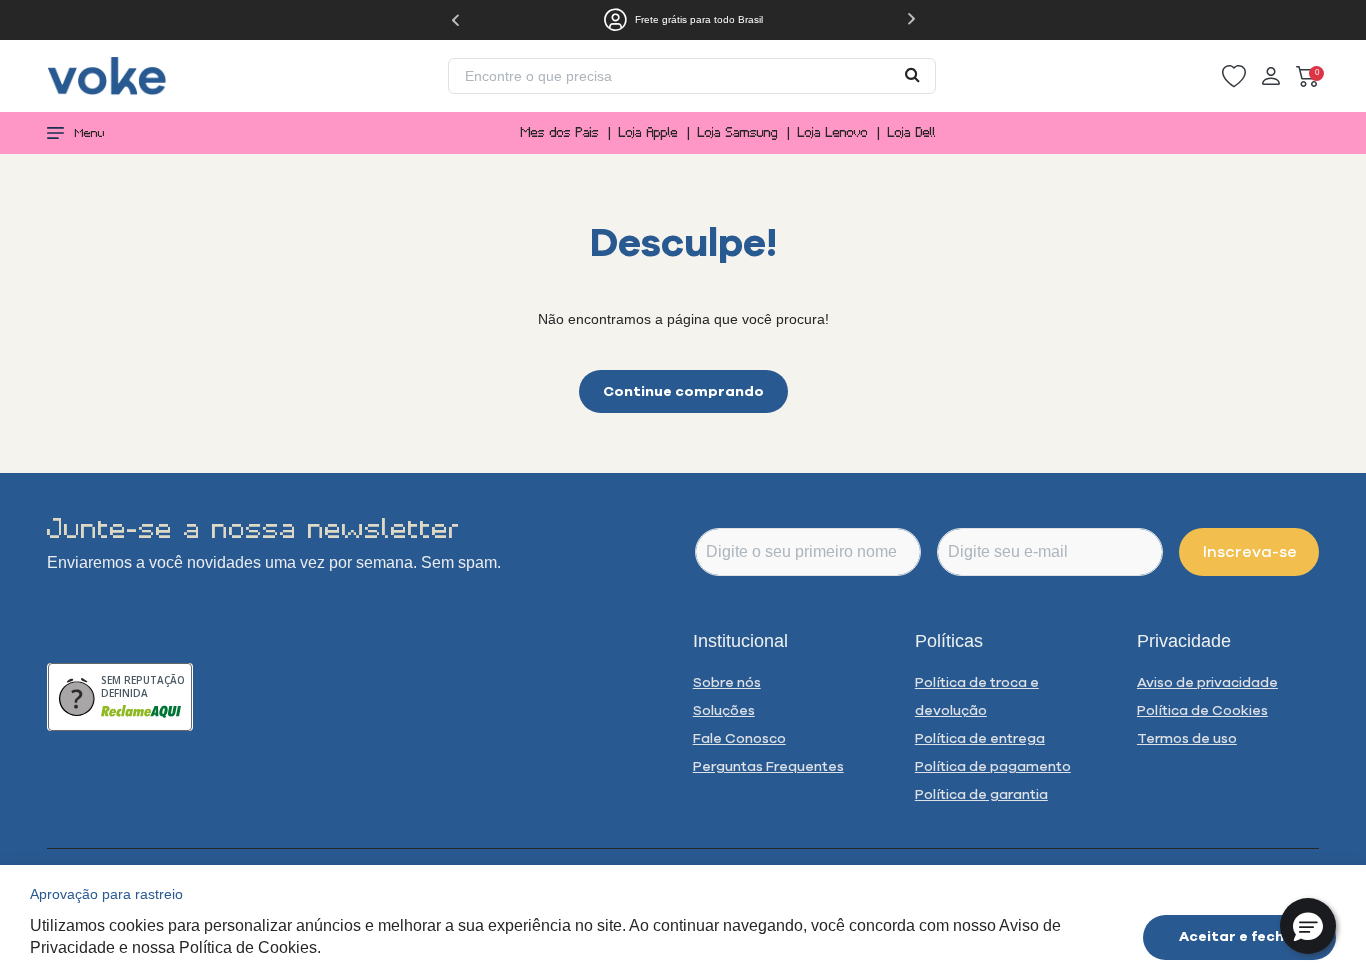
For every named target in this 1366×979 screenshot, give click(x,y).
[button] (1234, 76)
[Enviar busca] (912, 74)
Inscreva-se (1250, 551)
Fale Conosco (739, 738)
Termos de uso (1187, 738)
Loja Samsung (738, 132)
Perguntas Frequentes (768, 766)
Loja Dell (912, 132)
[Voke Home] (107, 74)
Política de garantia (981, 794)
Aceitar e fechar (1240, 936)
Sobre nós (727, 682)
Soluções (724, 710)
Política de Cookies (1202, 710)
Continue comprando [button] (683, 391)
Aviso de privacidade (1207, 682)
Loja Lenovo (833, 132)
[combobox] (692, 76)
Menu (90, 133)
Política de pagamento (993, 766)
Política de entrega (980, 738)
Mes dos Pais (560, 132)
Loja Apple (648, 132)
